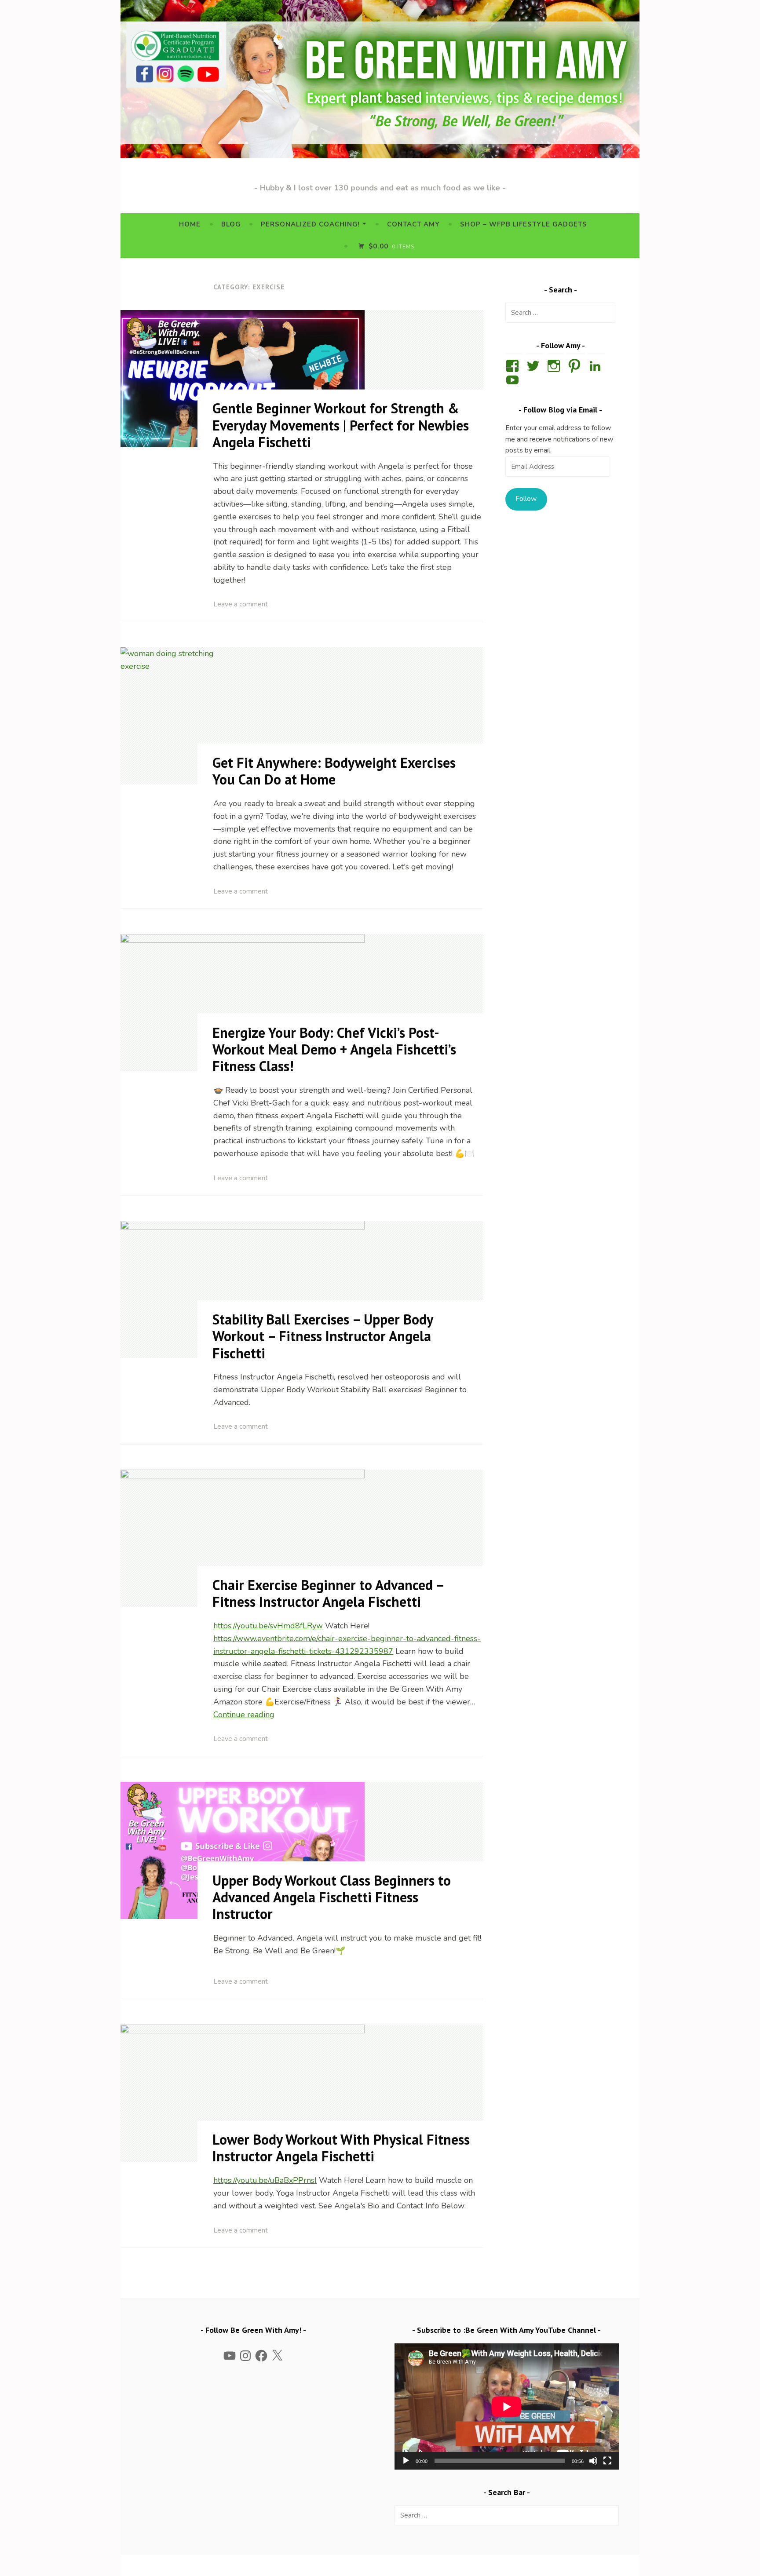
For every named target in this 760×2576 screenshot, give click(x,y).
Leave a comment (241, 604)
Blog (231, 224)
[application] (507, 2406)
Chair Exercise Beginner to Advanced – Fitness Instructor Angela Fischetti (328, 1593)
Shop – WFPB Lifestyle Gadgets (524, 224)
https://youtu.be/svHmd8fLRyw (268, 1626)
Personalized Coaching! (310, 224)
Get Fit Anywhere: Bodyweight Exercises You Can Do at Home (334, 771)
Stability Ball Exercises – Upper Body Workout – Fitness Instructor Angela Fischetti (323, 1336)
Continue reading (244, 1715)
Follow (526, 499)
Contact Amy (413, 224)
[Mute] (593, 2461)
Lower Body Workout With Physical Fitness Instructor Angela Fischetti (341, 2148)
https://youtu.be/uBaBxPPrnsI (265, 2180)
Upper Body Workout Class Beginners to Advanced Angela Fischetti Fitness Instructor (332, 1897)
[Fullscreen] (607, 2461)
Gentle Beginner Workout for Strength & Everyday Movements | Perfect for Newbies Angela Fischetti (341, 425)
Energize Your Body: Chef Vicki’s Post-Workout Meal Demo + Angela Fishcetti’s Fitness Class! (334, 1049)
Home (190, 224)
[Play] (406, 2461)
